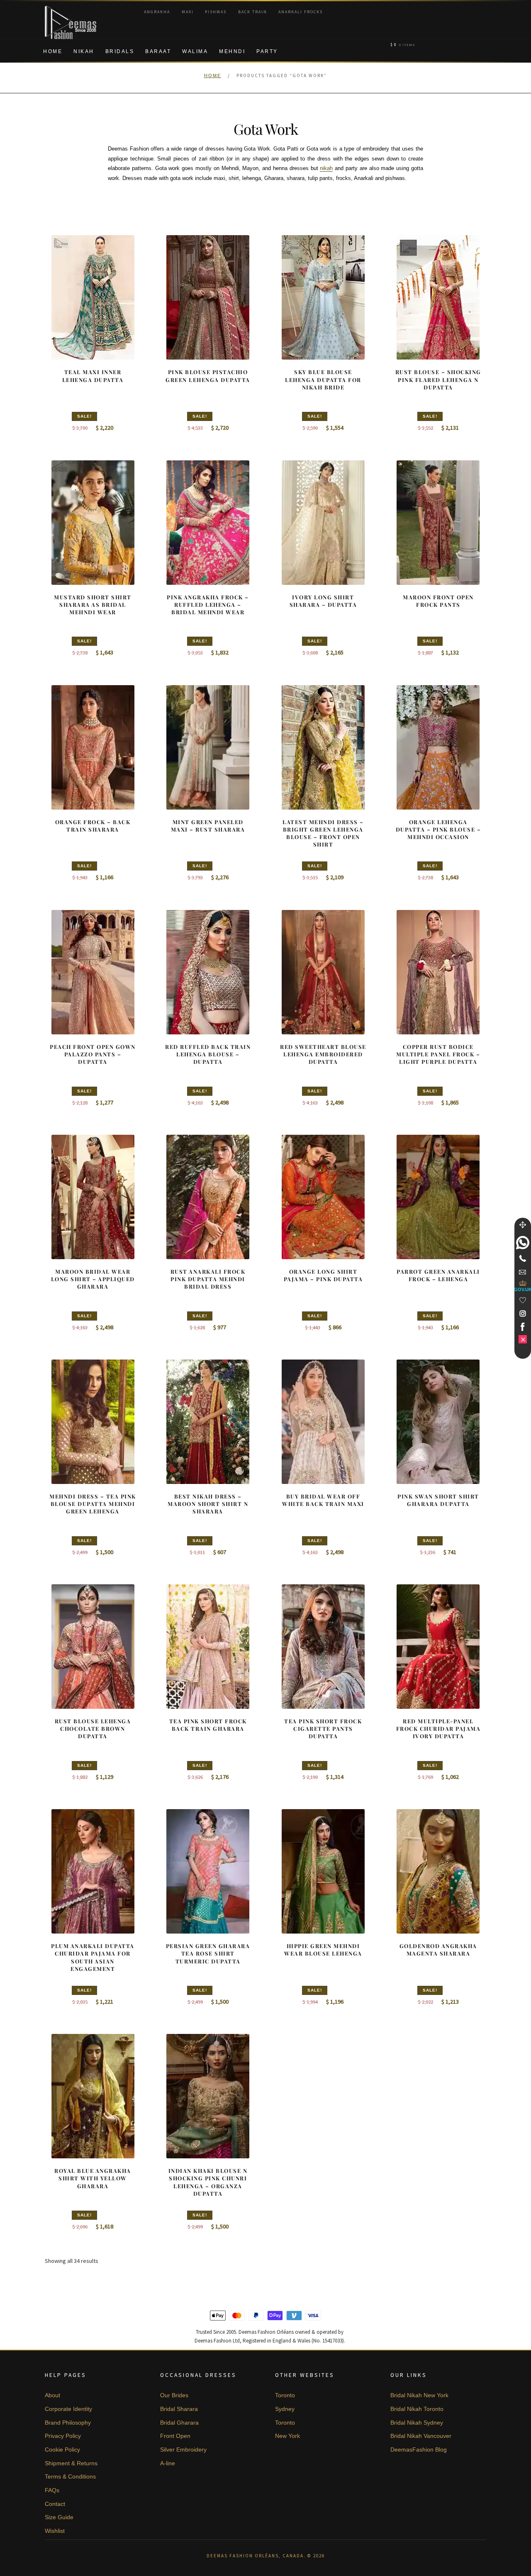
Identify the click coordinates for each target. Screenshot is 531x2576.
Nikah (84, 51)
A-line (168, 2463)
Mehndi (232, 51)
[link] (523, 1243)
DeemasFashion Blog (419, 2450)
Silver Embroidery (183, 2450)
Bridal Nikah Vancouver (421, 2436)
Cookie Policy (62, 2450)
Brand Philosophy (68, 2423)
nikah (326, 168)
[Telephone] (523, 1258)
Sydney (285, 2409)
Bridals (120, 51)
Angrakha (157, 12)
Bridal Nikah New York (419, 2395)
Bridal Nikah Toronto (417, 2409)
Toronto (285, 2395)
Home (53, 51)
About (52, 2395)
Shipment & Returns (71, 2463)
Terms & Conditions (70, 2476)
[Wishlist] (523, 1300)
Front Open (175, 2436)
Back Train (253, 12)
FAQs (52, 2490)
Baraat (158, 51)
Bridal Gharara (179, 2423)
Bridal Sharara (179, 2409)
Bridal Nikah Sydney (417, 2423)
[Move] (523, 1225)
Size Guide (59, 2517)
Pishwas (216, 12)
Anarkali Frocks (301, 12)
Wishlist (55, 2531)
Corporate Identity (68, 2409)
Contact (55, 2504)
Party (267, 51)
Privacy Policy (63, 2436)
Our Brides (174, 2395)
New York (287, 2436)
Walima (195, 51)
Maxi (188, 12)
